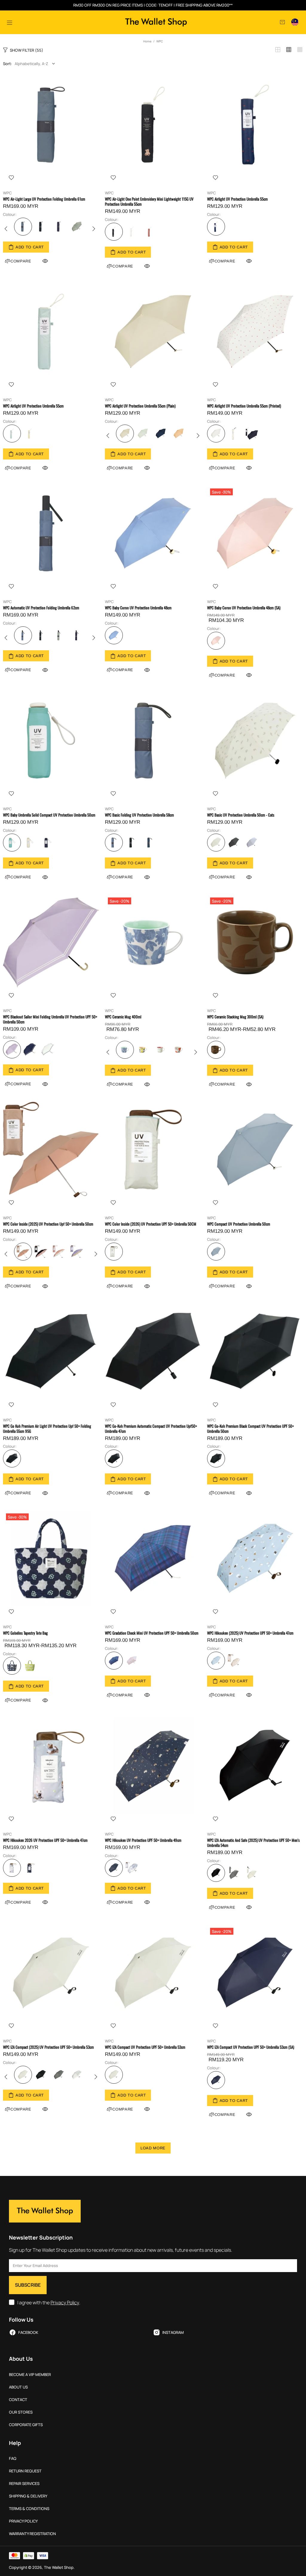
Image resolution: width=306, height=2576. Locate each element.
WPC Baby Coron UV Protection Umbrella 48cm (138, 608)
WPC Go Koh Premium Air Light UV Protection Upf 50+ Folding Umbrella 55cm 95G (47, 1429)
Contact (18, 2400)
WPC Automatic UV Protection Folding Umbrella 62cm (41, 608)
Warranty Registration (32, 2534)
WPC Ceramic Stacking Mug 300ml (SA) (235, 1017)
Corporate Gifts (26, 2425)
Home (147, 41)
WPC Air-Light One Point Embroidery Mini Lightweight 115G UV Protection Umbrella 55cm (149, 202)
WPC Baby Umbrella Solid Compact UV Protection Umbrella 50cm (49, 815)
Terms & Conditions (29, 2509)
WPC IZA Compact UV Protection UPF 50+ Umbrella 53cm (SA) (251, 2047)
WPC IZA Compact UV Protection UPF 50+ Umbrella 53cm (145, 2047)
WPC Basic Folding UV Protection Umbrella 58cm (139, 815)
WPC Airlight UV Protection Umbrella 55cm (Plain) (140, 406)
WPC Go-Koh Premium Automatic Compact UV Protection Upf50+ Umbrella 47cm (151, 1429)
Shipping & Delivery (28, 2496)
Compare (123, 266)
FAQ (13, 2459)
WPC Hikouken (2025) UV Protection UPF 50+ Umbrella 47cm (250, 1633)
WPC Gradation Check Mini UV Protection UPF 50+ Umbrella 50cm (152, 1633)
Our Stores (21, 2412)
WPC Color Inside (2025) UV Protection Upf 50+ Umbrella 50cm (48, 1224)
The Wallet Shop (156, 22)
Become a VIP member (30, 2375)
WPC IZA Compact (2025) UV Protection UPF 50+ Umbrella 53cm (48, 2047)
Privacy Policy (65, 2303)
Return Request (25, 2471)
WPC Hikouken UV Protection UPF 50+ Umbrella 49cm (143, 1840)
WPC (7, 193)
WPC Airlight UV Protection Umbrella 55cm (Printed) (244, 406)
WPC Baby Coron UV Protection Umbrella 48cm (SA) (244, 608)
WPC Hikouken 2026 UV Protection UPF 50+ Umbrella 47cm (45, 1840)
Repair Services (24, 2484)
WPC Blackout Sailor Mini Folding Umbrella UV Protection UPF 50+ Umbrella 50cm (50, 1019)
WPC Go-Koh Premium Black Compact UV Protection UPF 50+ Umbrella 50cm (250, 1429)
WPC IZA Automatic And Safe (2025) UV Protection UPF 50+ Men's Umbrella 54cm (253, 1843)
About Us (18, 2387)
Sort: (7, 64)
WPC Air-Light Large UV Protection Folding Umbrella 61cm (44, 199)
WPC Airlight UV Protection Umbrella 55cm (237, 199)
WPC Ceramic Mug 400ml (123, 1017)
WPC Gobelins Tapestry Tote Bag (25, 1633)
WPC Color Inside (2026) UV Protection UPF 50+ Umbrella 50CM (151, 1224)
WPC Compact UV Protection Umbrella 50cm (239, 1224)
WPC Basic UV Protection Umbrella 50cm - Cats (241, 815)
